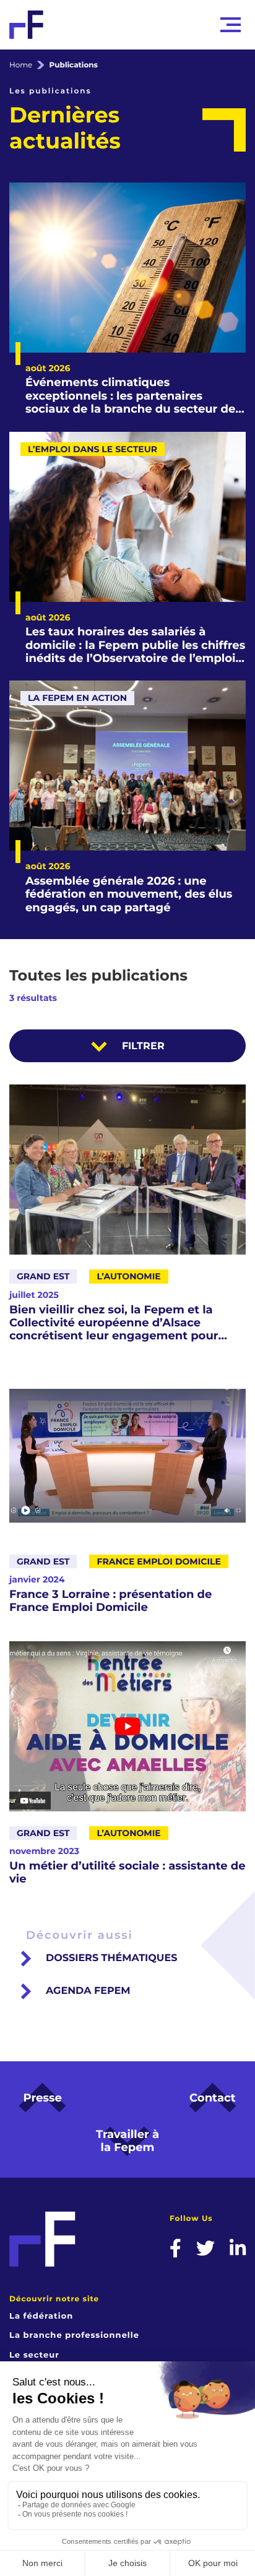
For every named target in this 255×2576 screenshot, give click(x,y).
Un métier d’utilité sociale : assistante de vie (127, 1873)
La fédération (41, 2316)
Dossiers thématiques (111, 1958)
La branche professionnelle (74, 2335)
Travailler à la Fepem (127, 2141)
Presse (42, 2098)
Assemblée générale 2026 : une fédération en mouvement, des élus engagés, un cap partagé (129, 895)
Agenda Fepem (88, 1991)
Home (21, 65)
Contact (213, 2098)
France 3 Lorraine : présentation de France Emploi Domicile (110, 1601)
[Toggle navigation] (231, 25)
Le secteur (34, 2355)
